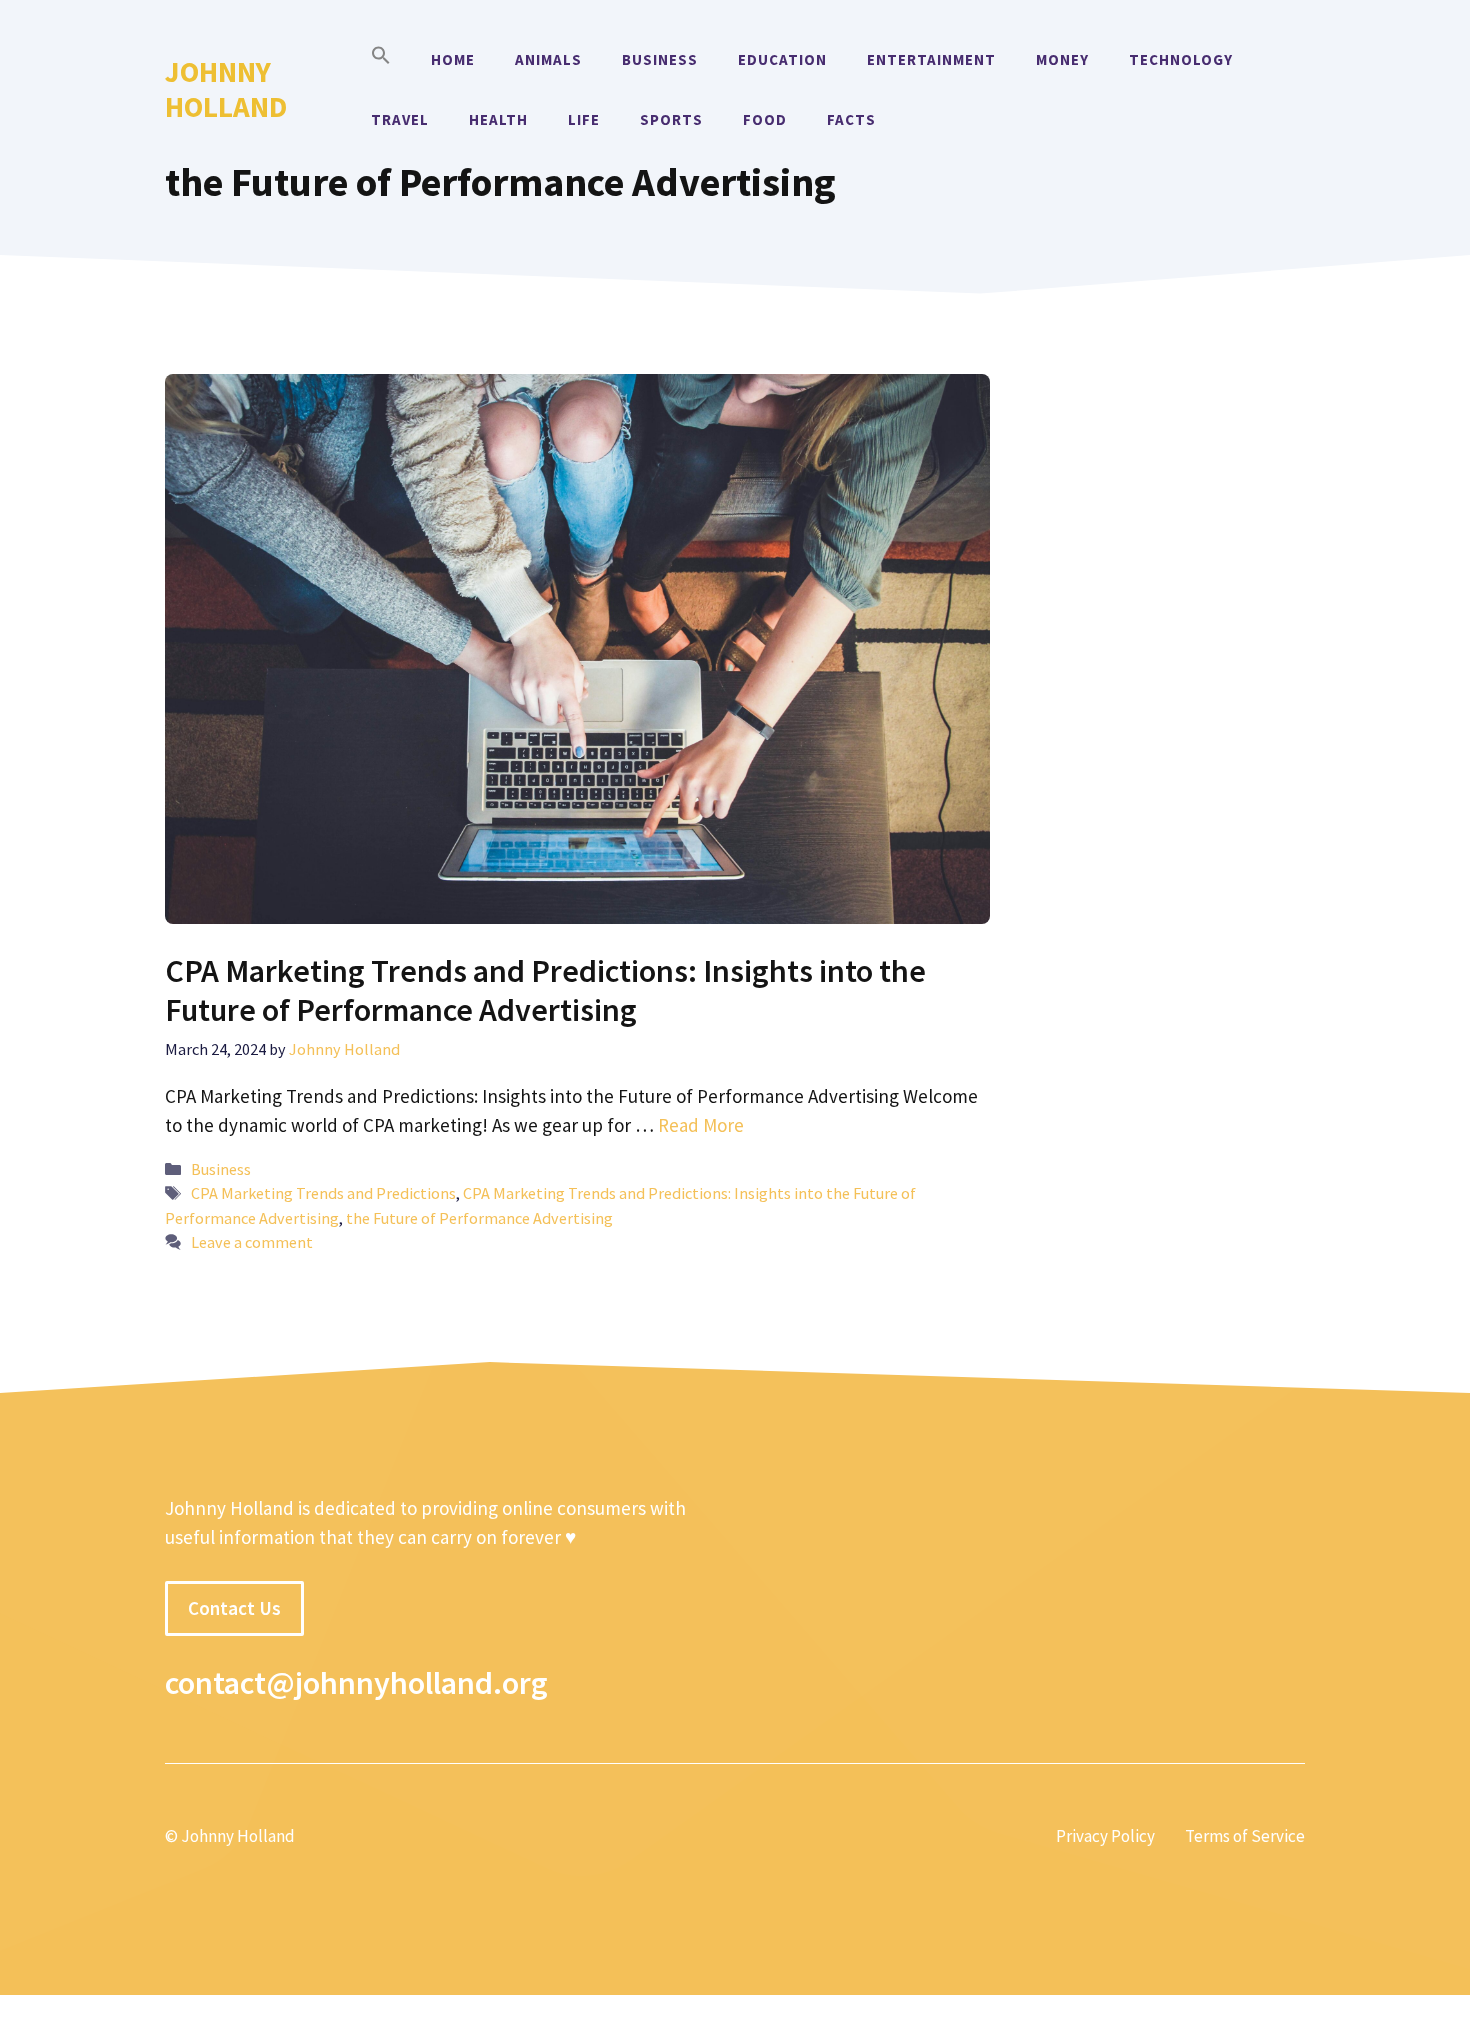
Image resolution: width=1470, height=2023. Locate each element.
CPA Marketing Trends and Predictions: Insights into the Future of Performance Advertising (545, 990)
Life (584, 119)
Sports (671, 119)
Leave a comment (252, 1242)
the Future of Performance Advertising (479, 1218)
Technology (1181, 59)
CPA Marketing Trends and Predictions (323, 1193)
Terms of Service (1245, 1836)
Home (453, 59)
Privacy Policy (1105, 1836)
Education (782, 59)
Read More (701, 1125)
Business (660, 59)
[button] (381, 60)
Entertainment (931, 59)
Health (498, 119)
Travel (400, 119)
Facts (851, 119)
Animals (548, 59)
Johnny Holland (226, 89)
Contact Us (234, 1608)
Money (1062, 59)
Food (765, 119)
